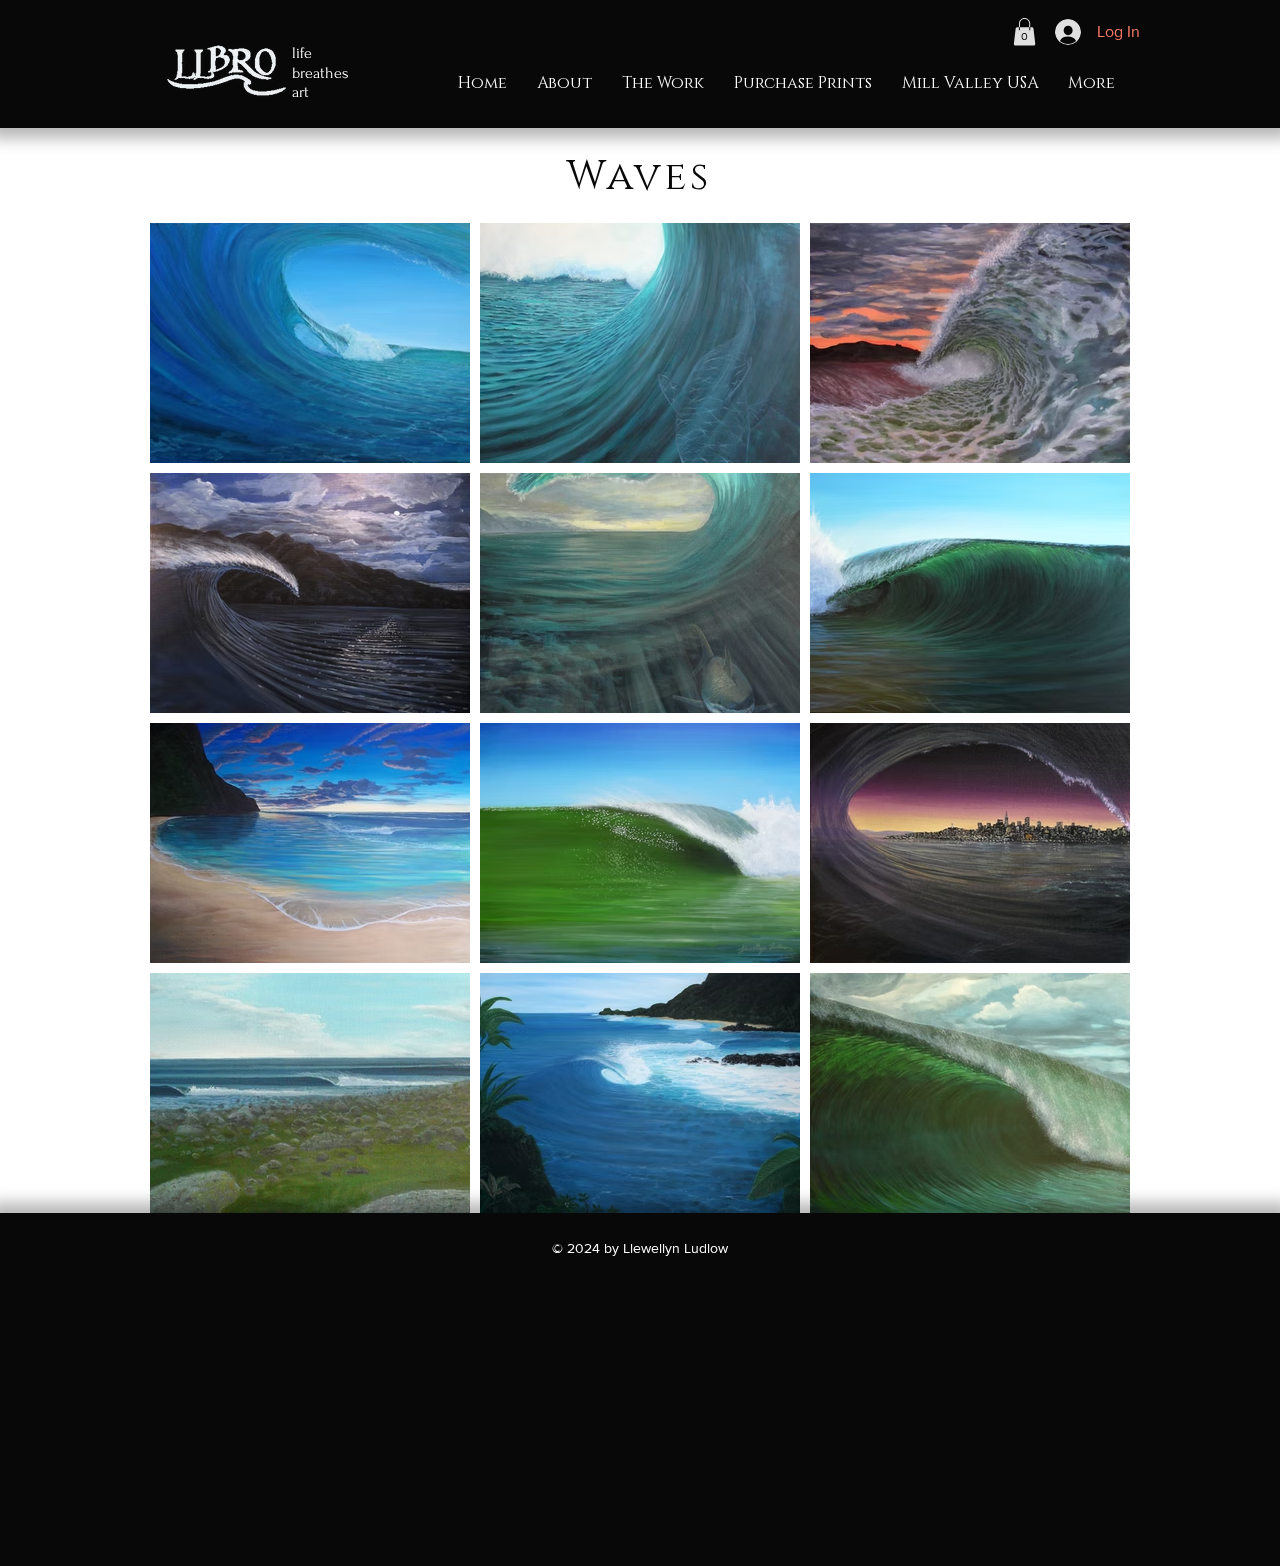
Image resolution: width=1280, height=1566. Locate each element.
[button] (1024, 31)
